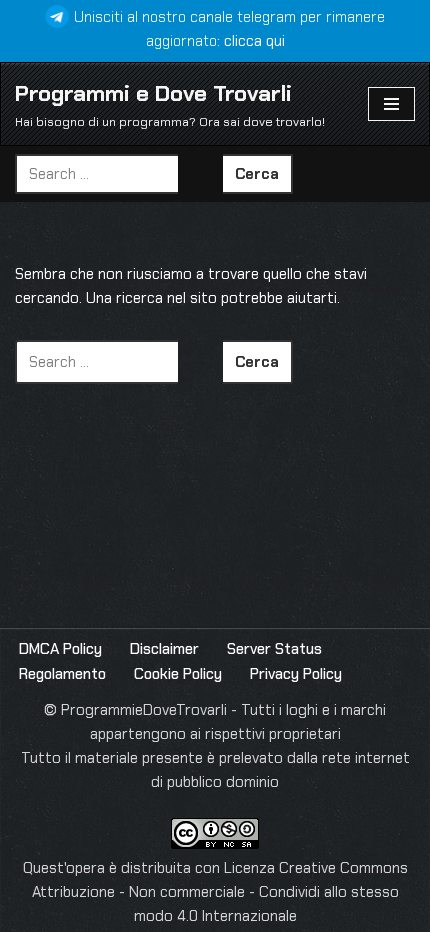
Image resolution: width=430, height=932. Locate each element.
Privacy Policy (296, 674)
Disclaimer (164, 649)
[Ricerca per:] (119, 174)
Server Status (274, 649)
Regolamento (62, 674)
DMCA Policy (60, 649)
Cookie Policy (178, 674)
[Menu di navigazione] (391, 104)
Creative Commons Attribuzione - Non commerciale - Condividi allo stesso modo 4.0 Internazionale (220, 892)
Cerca (257, 174)
